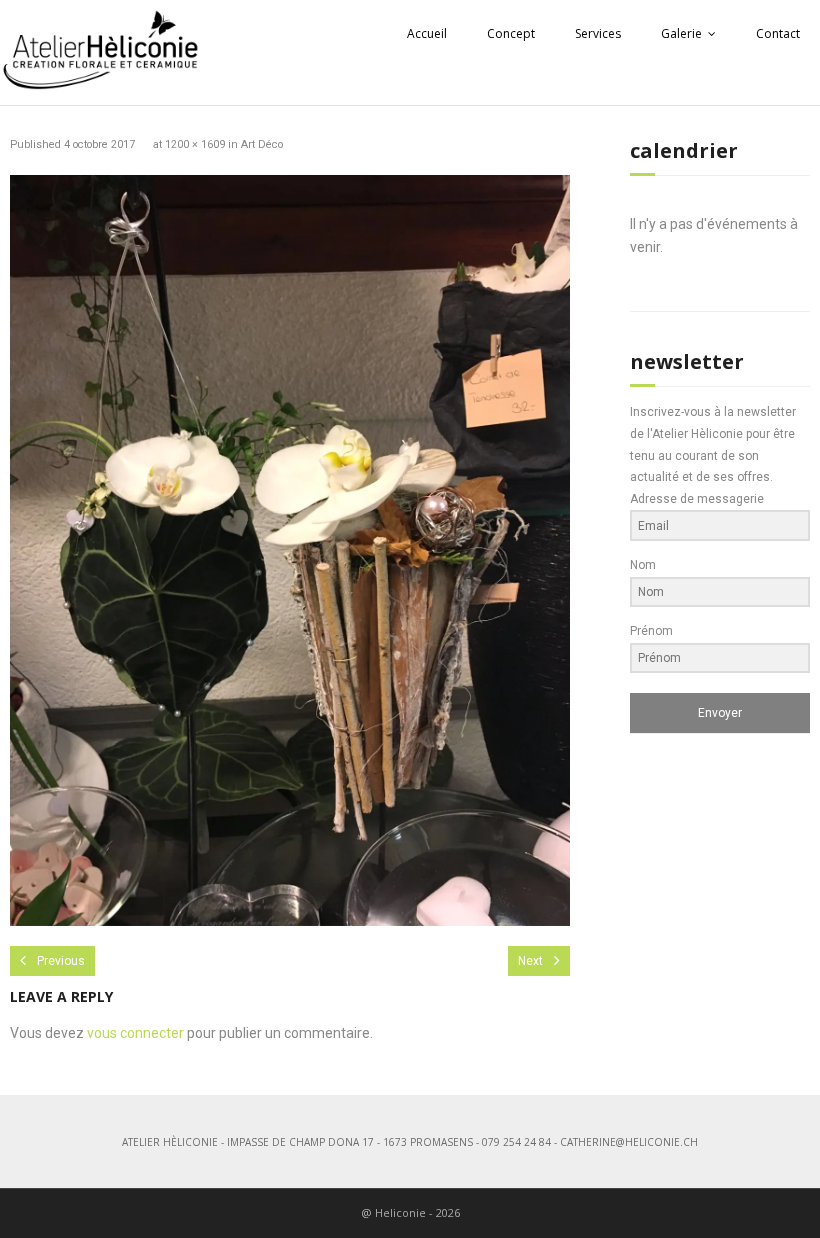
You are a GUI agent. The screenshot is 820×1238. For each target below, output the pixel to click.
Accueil (427, 33)
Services (598, 33)
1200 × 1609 (195, 144)
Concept (511, 33)
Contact (778, 33)
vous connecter (135, 1033)
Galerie (681, 33)
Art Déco (262, 144)
